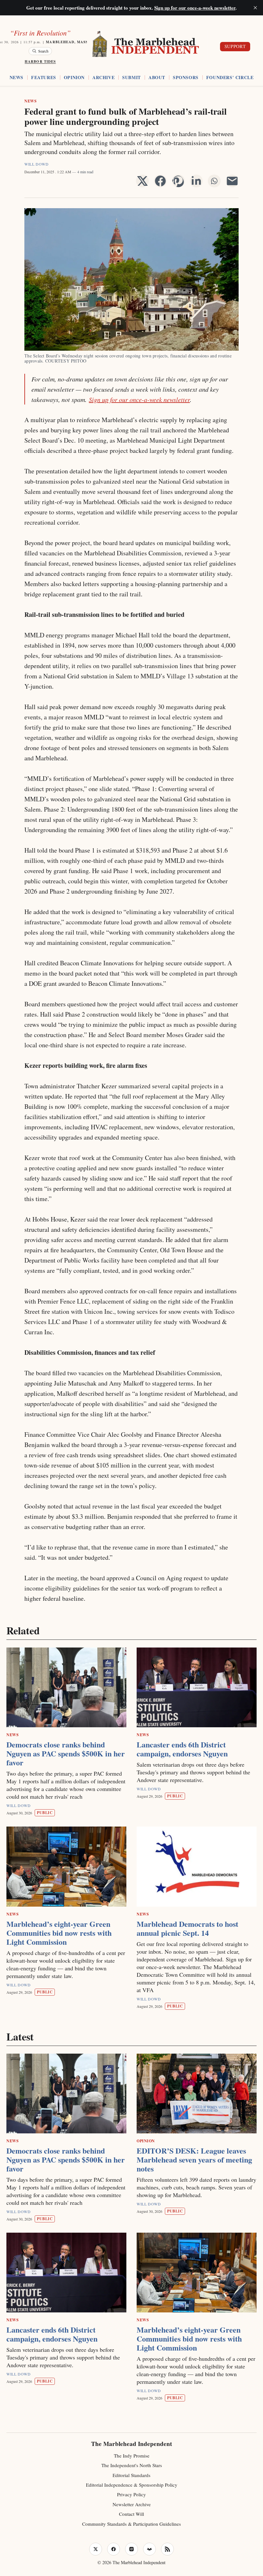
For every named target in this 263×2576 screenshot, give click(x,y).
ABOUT (157, 78)
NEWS (17, 78)
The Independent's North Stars (132, 2465)
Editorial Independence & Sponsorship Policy (132, 2485)
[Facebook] (114, 2549)
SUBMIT (131, 78)
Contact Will (131, 2514)
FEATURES (44, 78)
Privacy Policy (131, 2494)
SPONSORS (186, 78)
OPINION (74, 78)
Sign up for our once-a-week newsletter (139, 399)
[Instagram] (131, 2549)
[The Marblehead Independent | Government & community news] (147, 45)
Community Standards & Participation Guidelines (131, 2524)
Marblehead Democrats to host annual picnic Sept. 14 (187, 1928)
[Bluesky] (149, 2549)
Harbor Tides (40, 61)
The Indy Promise (132, 2456)
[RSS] (167, 2549)
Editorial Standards (131, 2475)
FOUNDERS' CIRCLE (230, 78)
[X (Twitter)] (96, 2549)
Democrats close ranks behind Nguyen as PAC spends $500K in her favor (66, 1753)
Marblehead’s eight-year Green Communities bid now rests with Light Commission (59, 1933)
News (30, 101)
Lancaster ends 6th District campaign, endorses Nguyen (182, 1749)
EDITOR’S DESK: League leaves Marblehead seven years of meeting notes (194, 2159)
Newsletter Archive (132, 2504)
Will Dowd (36, 164)
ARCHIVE (103, 78)
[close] (255, 8)
